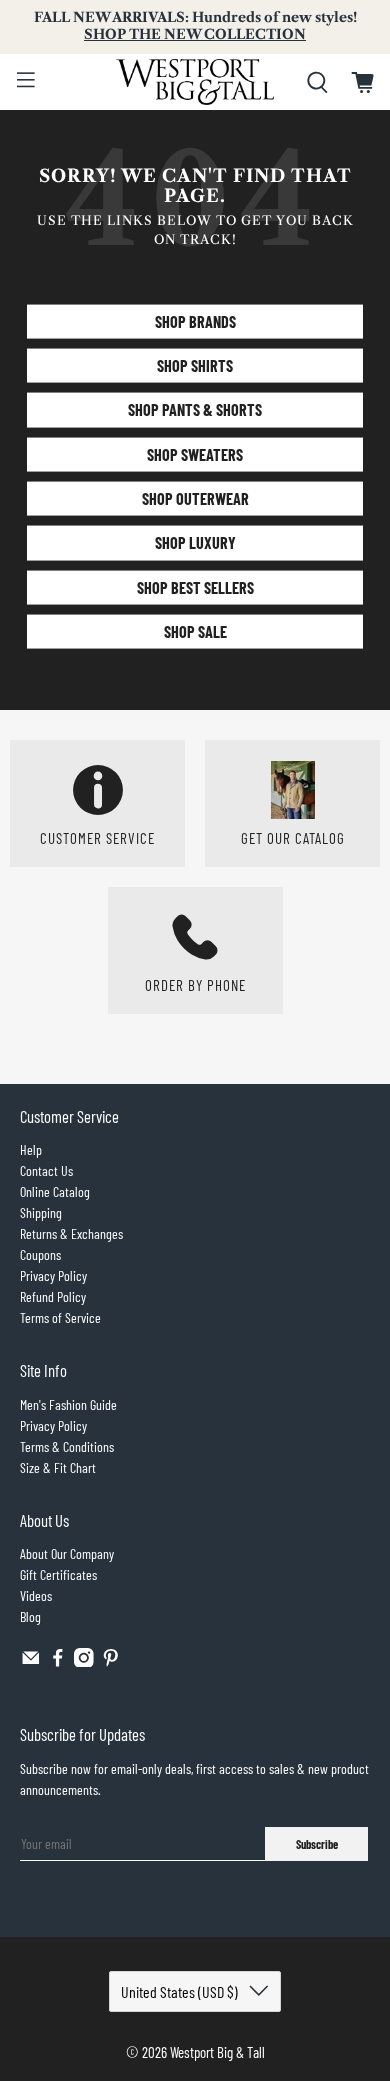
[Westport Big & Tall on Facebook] (58, 1661)
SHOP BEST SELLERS (195, 586)
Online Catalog (55, 1191)
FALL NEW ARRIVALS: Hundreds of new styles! (195, 26)
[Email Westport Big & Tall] (31, 1661)
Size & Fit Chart (58, 1467)
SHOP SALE (195, 631)
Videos (36, 1595)
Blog (30, 1616)
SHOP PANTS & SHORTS (195, 409)
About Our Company (67, 1553)
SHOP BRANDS (195, 320)
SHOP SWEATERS (195, 453)
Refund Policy (53, 1296)
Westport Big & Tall (217, 2052)
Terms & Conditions (67, 1446)
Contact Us (46, 1170)
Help (31, 1149)
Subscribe (317, 1844)
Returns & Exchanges (71, 1233)
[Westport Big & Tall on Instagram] (84, 1661)
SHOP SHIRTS (195, 365)
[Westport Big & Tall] (195, 82)
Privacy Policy (53, 1275)
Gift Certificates (58, 1574)
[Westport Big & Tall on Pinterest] (111, 1661)
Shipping (41, 1212)
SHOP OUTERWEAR (195, 498)
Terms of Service (60, 1317)
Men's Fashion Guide (68, 1404)
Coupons (40, 1254)
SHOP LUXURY (195, 542)
